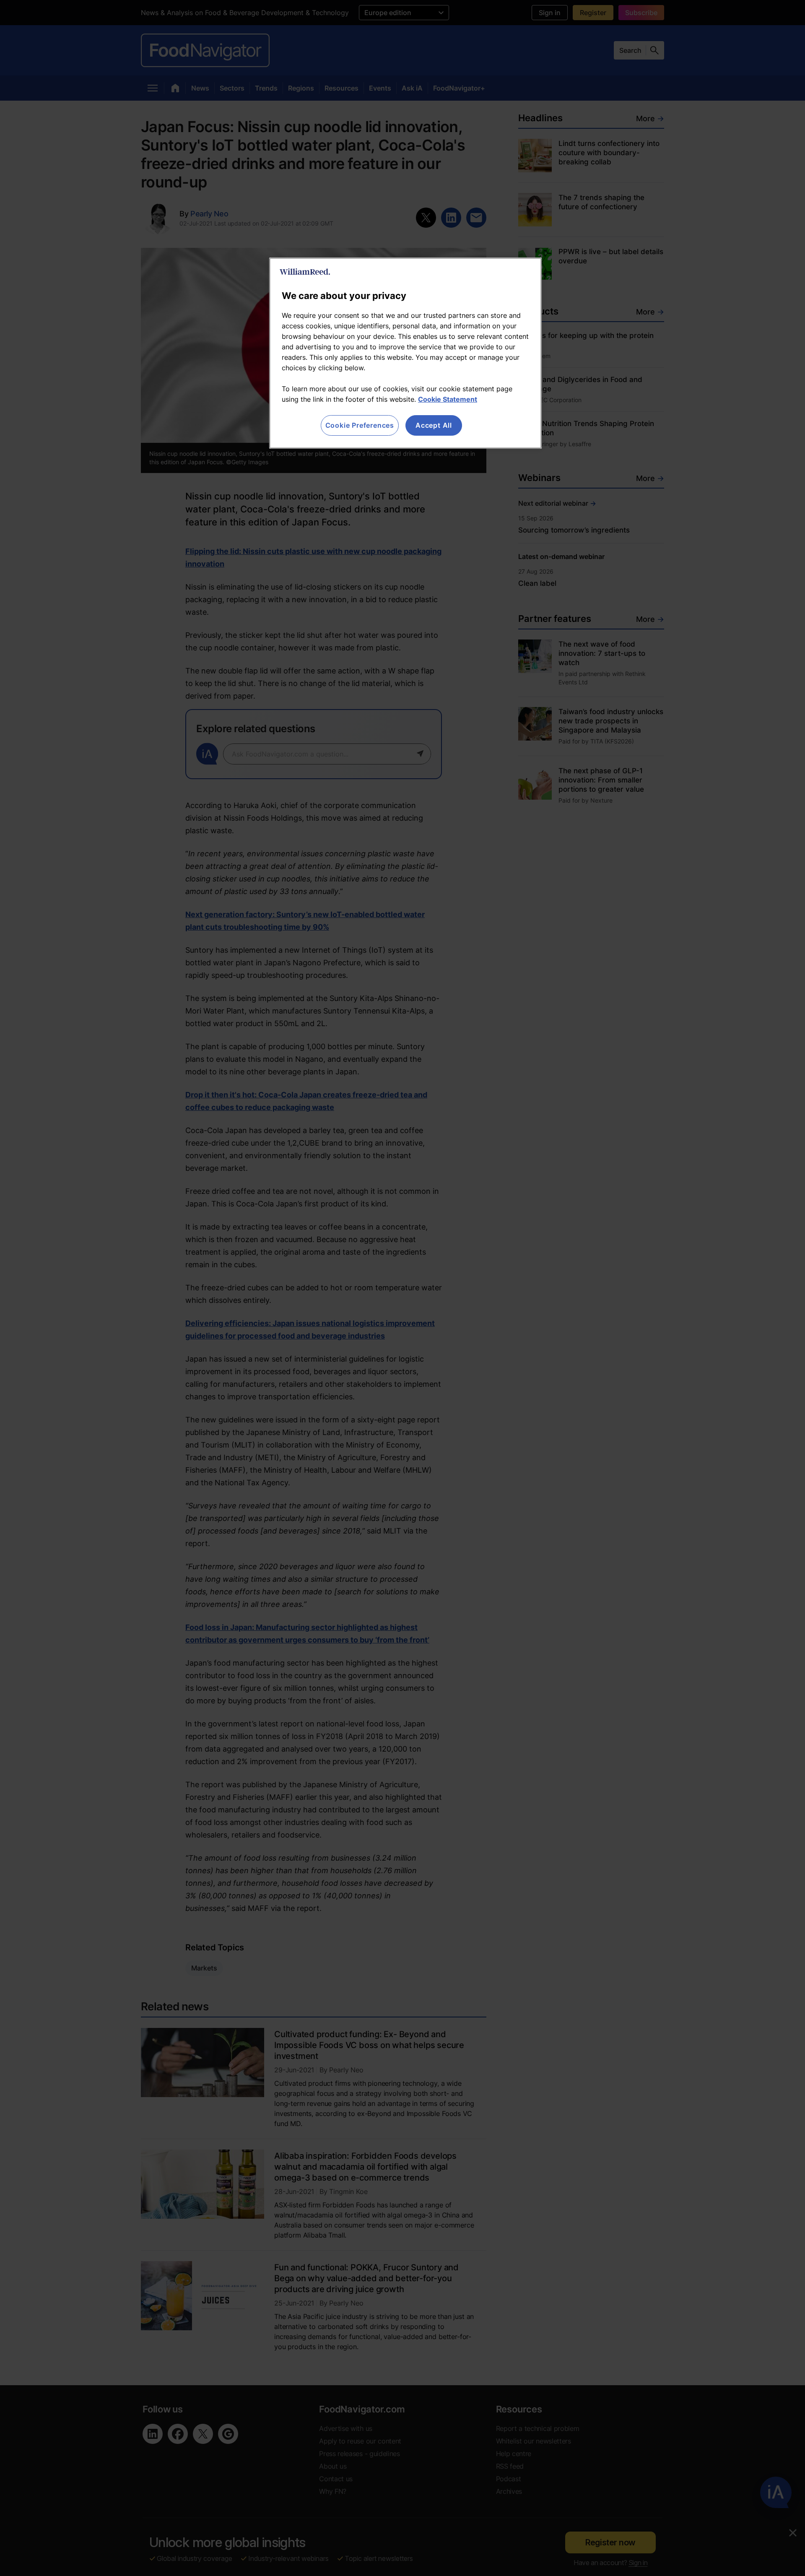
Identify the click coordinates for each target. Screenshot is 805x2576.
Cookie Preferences (360, 425)
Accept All (434, 425)
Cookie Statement (448, 399)
